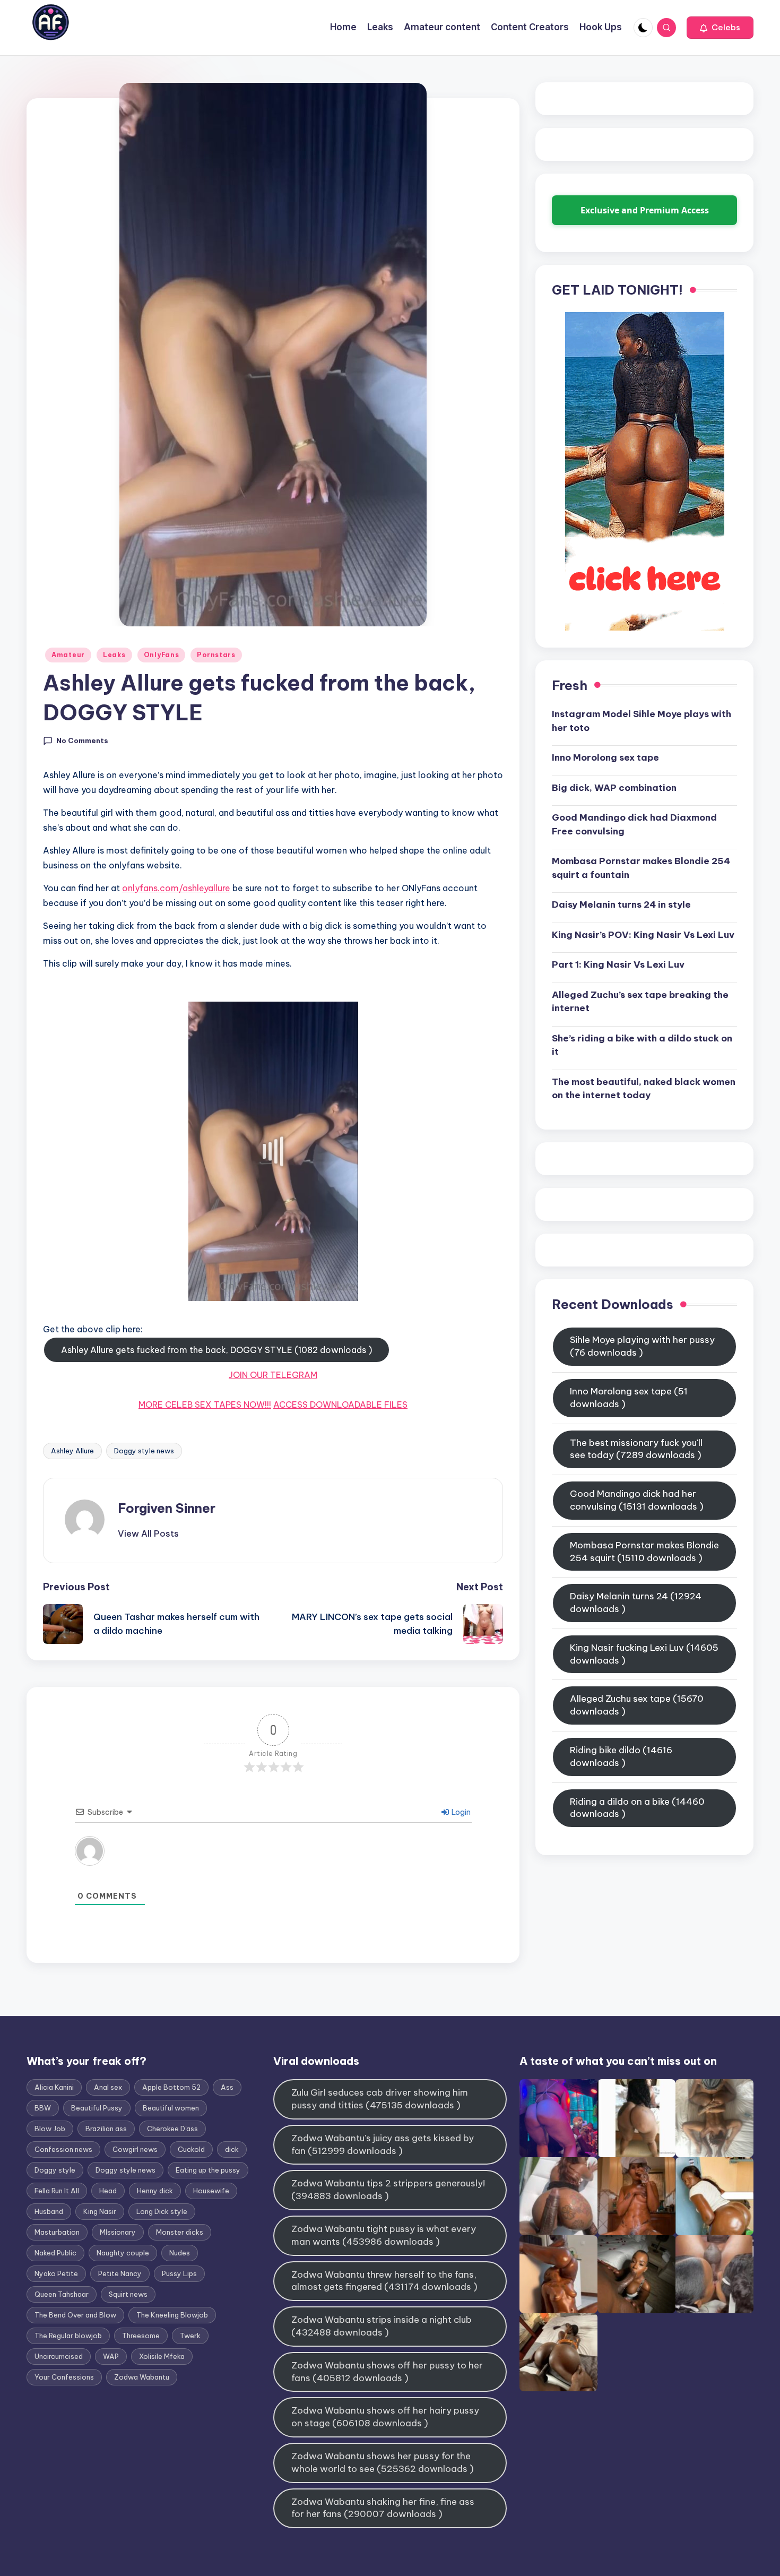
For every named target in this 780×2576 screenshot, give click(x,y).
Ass (227, 2087)
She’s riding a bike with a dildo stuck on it (642, 1045)
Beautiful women (171, 2108)
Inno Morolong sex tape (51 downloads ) (629, 1398)
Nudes (180, 2253)
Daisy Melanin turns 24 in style (621, 904)
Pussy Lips (179, 2273)
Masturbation (57, 2232)
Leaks (114, 655)
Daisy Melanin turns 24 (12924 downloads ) (636, 1603)
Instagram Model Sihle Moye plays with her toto (642, 721)
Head (108, 2191)
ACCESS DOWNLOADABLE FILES (340, 1405)
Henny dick (155, 2191)
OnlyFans (162, 655)
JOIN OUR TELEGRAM (273, 1375)
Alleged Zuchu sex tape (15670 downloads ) (637, 1705)
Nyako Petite (56, 2273)
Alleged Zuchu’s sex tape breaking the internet (640, 1001)
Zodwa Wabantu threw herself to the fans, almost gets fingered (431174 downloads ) (384, 2281)
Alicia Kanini (54, 2087)
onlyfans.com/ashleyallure (176, 888)
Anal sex (108, 2087)
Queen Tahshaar (62, 2294)
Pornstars (216, 655)
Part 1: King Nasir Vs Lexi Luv (618, 964)
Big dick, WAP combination (614, 787)
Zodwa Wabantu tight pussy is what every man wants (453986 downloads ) (384, 2235)
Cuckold (191, 2149)
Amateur (68, 655)
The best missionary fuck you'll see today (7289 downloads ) (636, 1449)
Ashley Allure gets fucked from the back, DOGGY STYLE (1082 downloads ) (216, 1350)
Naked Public (55, 2253)
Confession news (63, 2149)
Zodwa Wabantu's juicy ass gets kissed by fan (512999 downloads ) (383, 2144)
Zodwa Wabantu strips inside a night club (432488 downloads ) (382, 2326)
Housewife (211, 2191)
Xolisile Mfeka (162, 2356)
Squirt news (128, 2294)
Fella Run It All (57, 2191)
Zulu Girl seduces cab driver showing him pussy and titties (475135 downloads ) (380, 2099)
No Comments (82, 740)
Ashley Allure (72, 1451)
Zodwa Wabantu (142, 2377)
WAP (111, 2356)
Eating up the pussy (208, 2170)
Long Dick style (162, 2211)
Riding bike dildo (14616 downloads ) (621, 1756)
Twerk (190, 2336)
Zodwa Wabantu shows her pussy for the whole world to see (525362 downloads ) (383, 2462)
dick (232, 2149)
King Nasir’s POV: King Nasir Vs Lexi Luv (643, 934)
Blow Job (50, 2129)
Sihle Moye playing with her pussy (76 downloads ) (642, 1346)
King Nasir (100, 2211)
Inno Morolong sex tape (605, 757)
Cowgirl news (135, 2149)
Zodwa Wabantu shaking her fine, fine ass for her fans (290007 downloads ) (383, 2508)
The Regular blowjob (68, 2336)
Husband (49, 2211)
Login (460, 1812)
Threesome (141, 2336)
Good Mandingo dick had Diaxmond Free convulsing (634, 824)
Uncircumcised (59, 2356)
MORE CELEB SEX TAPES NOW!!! (205, 1405)
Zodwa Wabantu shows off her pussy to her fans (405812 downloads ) (387, 2372)
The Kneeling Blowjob (172, 2315)
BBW (43, 2108)
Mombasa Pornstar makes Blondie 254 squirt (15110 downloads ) (644, 1551)
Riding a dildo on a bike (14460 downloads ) (637, 1807)
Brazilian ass (106, 2129)
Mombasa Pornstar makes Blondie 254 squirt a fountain (641, 868)
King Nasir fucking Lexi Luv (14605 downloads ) (644, 1654)
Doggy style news (144, 1451)
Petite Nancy (120, 2273)
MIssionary (118, 2232)
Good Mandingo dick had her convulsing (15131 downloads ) (637, 1500)
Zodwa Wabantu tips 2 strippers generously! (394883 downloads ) (388, 2190)
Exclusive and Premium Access (645, 210)
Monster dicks (180, 2232)
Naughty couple (123, 2253)
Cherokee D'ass (172, 2129)
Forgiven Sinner (167, 1508)
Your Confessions (64, 2377)
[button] (720, 28)
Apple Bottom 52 (171, 2087)
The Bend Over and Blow (75, 2315)
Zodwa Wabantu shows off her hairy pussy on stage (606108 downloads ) (385, 2417)
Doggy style (55, 2170)
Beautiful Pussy (97, 2108)
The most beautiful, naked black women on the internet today (644, 1088)
